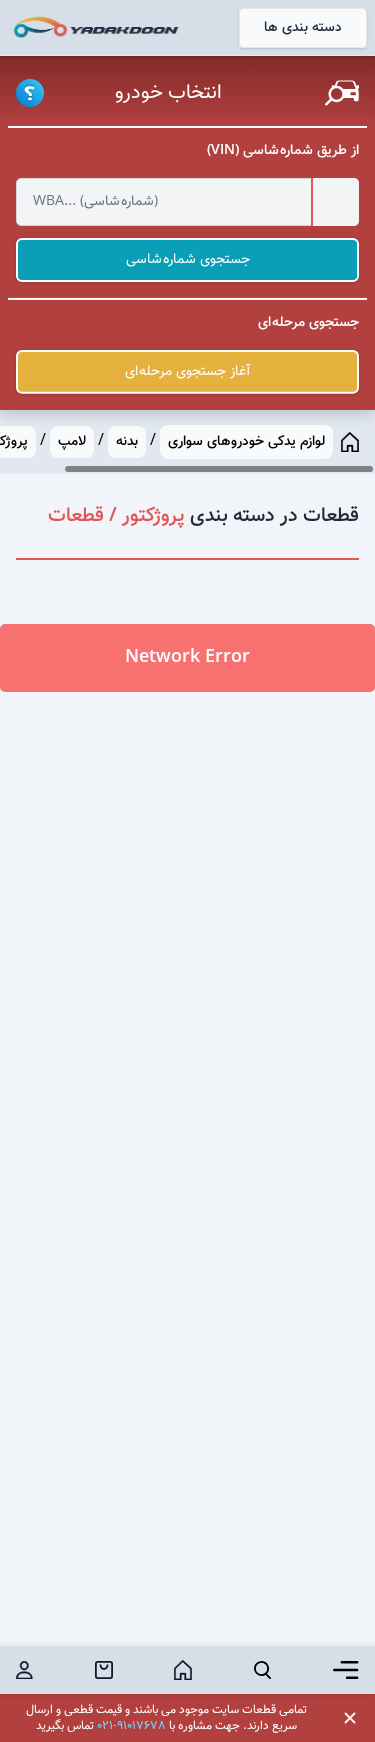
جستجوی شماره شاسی (188, 260)
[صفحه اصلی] (350, 442)
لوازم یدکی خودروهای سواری (246, 442)
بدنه (127, 442)
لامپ (72, 442)
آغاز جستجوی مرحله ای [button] (187, 372)
